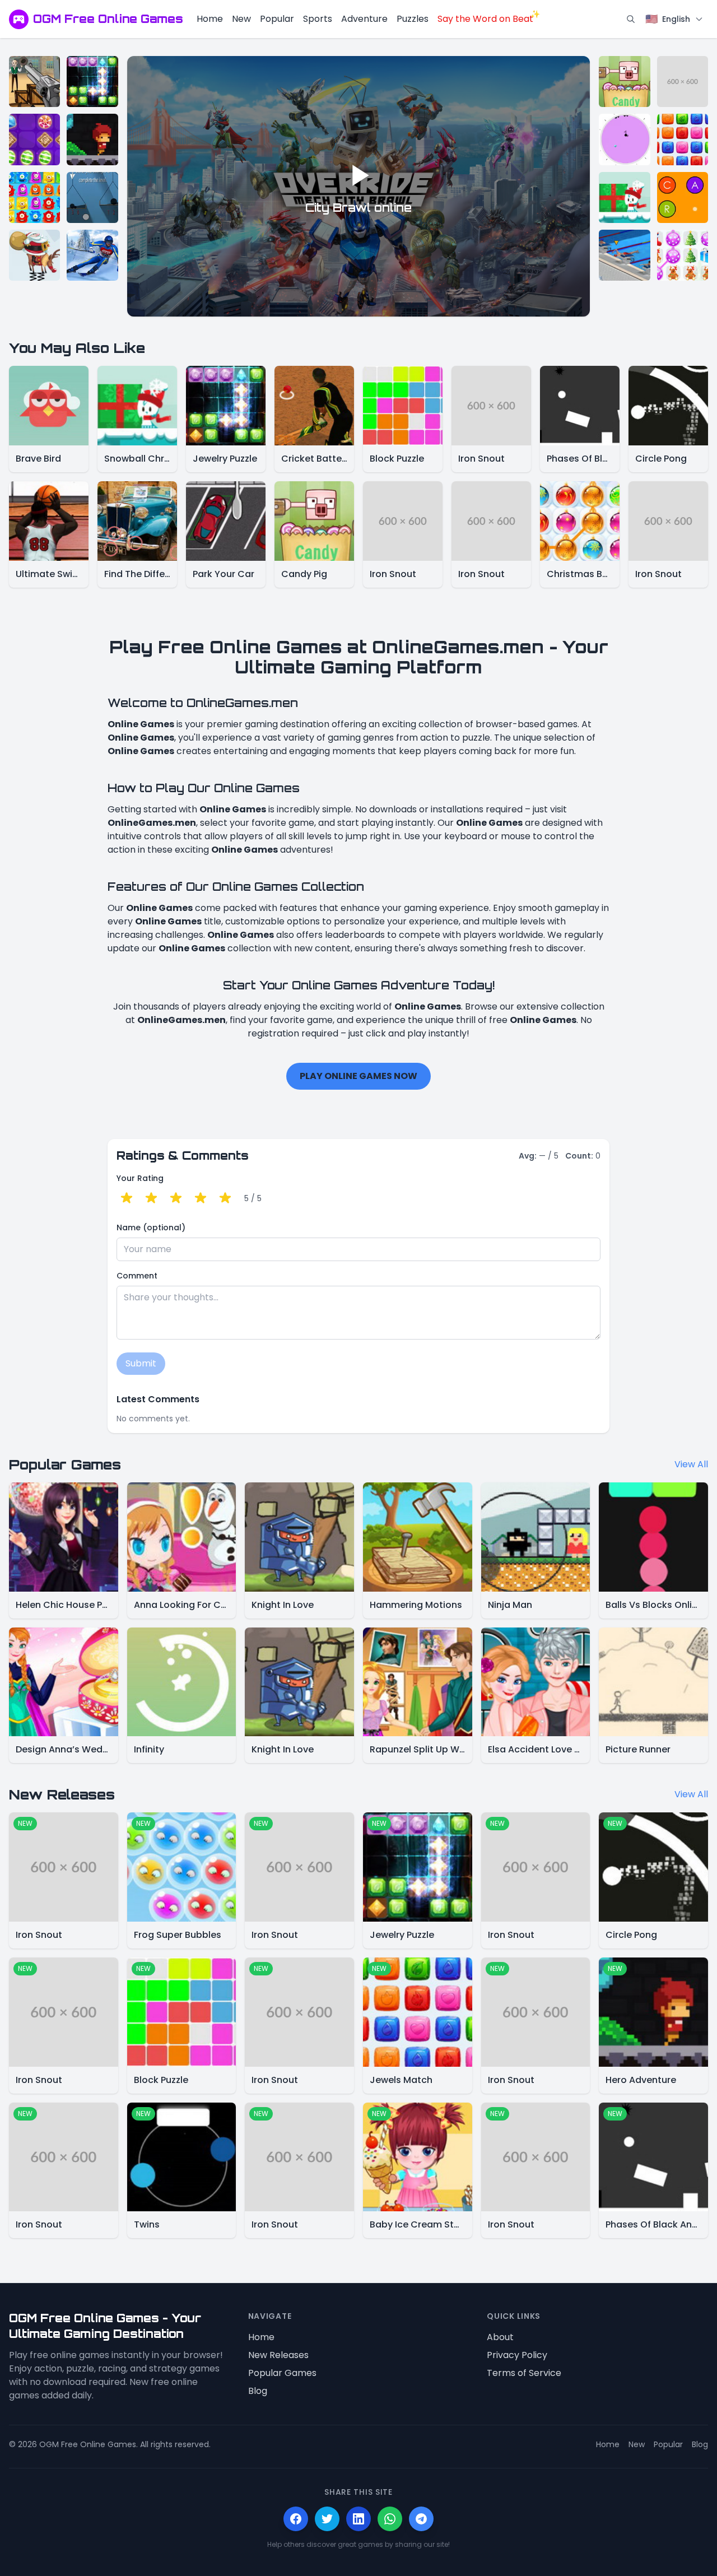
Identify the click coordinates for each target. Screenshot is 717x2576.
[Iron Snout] (683, 82)
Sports (318, 19)
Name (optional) (151, 1227)
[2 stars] (151, 1198)
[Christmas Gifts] (683, 255)
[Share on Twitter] (327, 2519)
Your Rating (140, 1178)
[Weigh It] (92, 197)
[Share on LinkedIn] (358, 2519)
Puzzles (413, 19)
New (241, 19)
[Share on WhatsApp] (390, 2519)
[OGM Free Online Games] (19, 19)
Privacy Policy (517, 2355)
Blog (258, 2391)
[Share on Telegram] (421, 2519)
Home (210, 19)
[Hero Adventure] (92, 139)
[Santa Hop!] (34, 255)
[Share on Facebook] (296, 2519)
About (500, 2337)
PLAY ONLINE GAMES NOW (358, 1076)
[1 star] (127, 1198)
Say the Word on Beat (485, 19)
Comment (137, 1276)
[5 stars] (225, 1198)
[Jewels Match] (683, 139)
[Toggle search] (631, 19)
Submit (141, 1363)
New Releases (278, 2355)
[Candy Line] (34, 139)
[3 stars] (176, 1198)
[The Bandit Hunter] (34, 82)
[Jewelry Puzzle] (92, 82)
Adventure (364, 19)
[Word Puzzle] (683, 197)
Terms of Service (524, 2373)
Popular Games (282, 2373)
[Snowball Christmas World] (624, 197)
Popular (277, 19)
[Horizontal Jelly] (34, 197)
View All (691, 1464)
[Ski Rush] (92, 255)
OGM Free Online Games (108, 19)
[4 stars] (201, 1198)
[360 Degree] (624, 139)
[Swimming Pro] (624, 255)
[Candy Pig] (624, 82)
